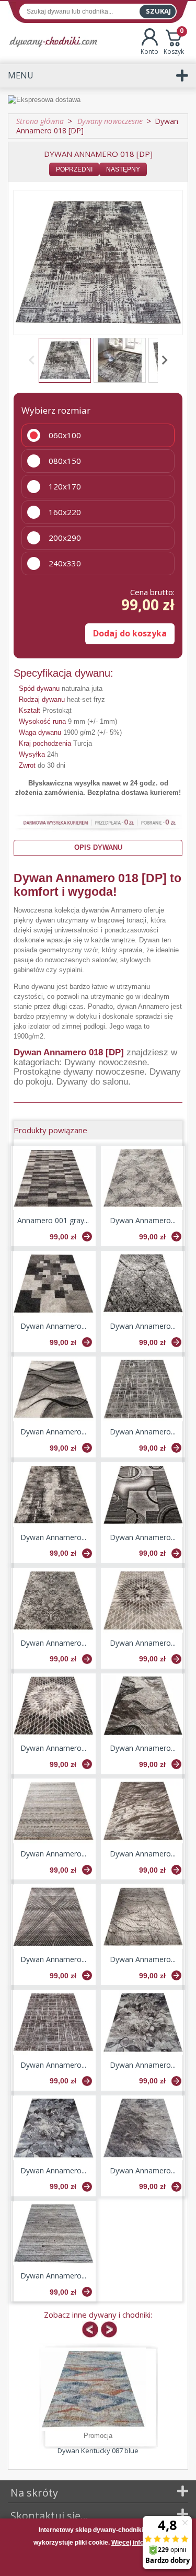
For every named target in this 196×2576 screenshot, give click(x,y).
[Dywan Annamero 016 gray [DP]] (53, 2128)
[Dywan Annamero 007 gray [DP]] (53, 1389)
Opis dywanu (98, 847)
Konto (149, 52)
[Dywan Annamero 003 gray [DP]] (53, 1284)
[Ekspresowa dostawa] (98, 100)
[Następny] (163, 360)
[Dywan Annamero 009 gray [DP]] (143, 1389)
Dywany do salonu (92, 1082)
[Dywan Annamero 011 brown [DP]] (143, 1706)
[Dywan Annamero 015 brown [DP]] (143, 1917)
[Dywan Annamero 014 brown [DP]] (53, 1917)
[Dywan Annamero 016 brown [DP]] (143, 2022)
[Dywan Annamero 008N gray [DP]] (53, 1600)
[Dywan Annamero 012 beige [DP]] (53, 1811)
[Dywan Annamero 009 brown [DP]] (53, 2022)
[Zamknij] (98, 2562)
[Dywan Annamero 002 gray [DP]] (143, 1178)
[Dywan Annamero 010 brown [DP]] (53, 1706)
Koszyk (174, 42)
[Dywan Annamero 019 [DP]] (143, 2128)
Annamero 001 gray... (53, 1220)
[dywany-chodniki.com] (53, 42)
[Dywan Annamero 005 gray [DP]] (53, 1495)
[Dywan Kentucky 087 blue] (94, 2389)
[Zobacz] (87, 1236)
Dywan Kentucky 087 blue (98, 2450)
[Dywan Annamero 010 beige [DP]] (143, 1600)
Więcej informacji (137, 2543)
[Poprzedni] (33, 360)
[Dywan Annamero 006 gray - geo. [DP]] (143, 1495)
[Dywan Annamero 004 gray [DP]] (143, 1284)
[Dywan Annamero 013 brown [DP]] (143, 1811)
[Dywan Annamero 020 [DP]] (53, 2234)
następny (123, 169)
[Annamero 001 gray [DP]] (53, 1178)
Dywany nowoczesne (106, 1062)
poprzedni (74, 169)
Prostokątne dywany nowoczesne (79, 1072)
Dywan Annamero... (143, 1220)
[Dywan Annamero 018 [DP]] (65, 360)
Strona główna (40, 121)
